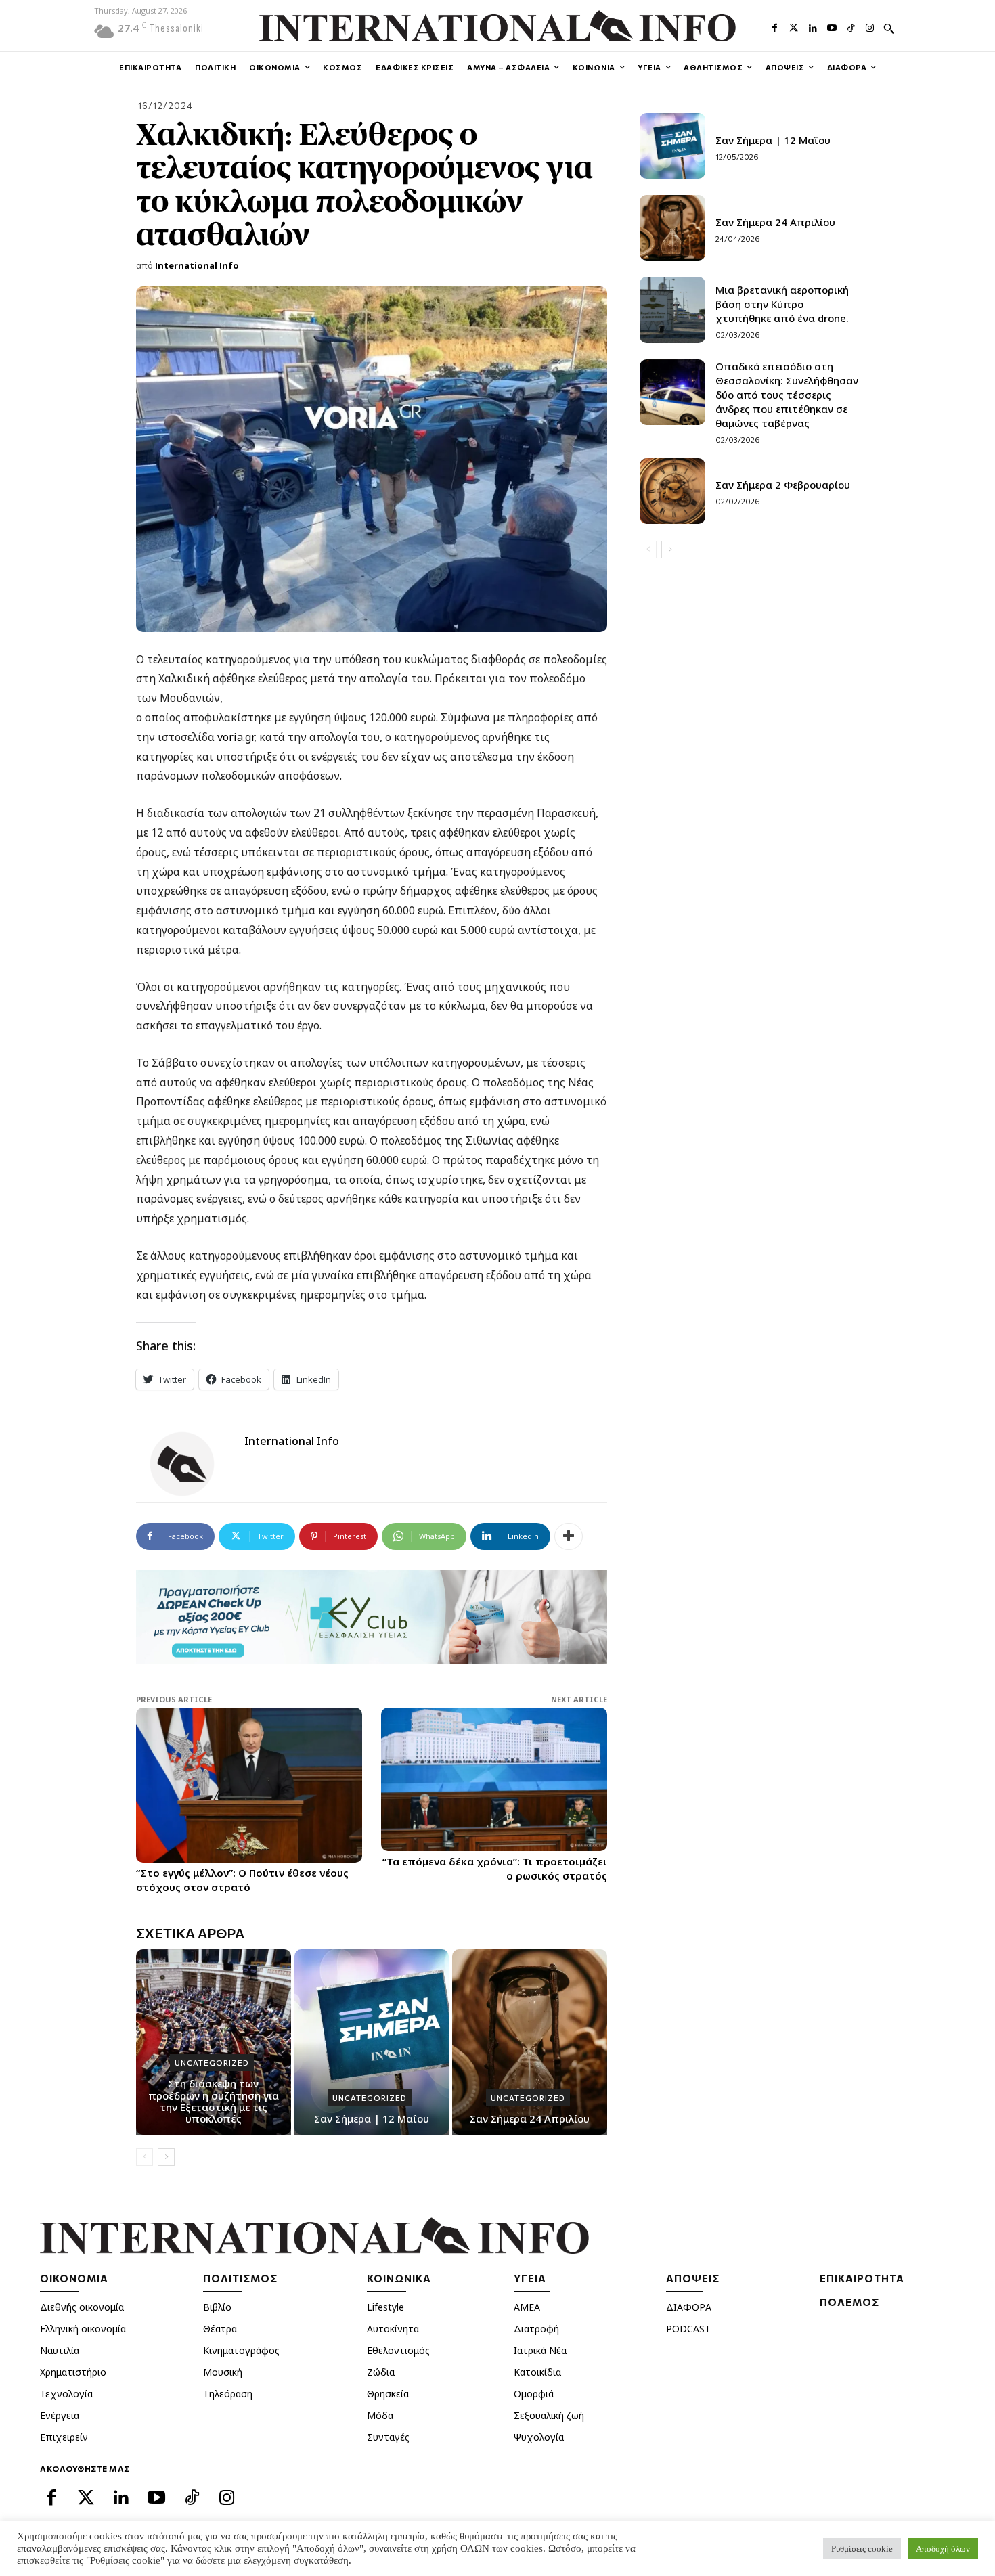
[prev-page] (145, 2157)
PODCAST (688, 2329)
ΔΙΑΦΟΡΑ (689, 2307)
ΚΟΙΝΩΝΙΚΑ (399, 2278)
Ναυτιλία (60, 2350)
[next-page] (166, 2157)
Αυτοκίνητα (393, 2329)
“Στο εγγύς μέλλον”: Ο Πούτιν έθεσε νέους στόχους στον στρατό (242, 1880)
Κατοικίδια (537, 2372)
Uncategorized (212, 2063)
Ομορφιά (534, 2394)
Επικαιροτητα (862, 2278)
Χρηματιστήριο (73, 2372)
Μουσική (223, 2372)
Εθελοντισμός (398, 2350)
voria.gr (236, 737)
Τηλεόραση (228, 2394)
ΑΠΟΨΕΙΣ (693, 2278)
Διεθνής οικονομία (82, 2307)
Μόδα (380, 2415)
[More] (569, 1536)
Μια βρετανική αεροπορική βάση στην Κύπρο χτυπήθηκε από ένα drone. (782, 304)
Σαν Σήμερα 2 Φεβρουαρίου (783, 485)
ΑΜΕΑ (527, 2307)
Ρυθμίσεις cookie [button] (862, 2549)
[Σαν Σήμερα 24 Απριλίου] (530, 2042)
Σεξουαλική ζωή (549, 2415)
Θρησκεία (388, 2394)
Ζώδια (381, 2372)
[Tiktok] (851, 26)
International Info (197, 265)
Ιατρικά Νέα (540, 2350)
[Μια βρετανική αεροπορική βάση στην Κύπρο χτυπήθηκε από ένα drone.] (672, 310)
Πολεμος (849, 2302)
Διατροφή (536, 2329)
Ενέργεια (60, 2415)
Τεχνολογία (66, 2394)
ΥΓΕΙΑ (530, 2278)
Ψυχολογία (539, 2437)
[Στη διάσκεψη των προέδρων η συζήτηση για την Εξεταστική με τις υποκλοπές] (214, 2042)
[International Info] (190, 1464)
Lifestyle (385, 2307)
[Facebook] (774, 26)
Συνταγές (388, 2437)
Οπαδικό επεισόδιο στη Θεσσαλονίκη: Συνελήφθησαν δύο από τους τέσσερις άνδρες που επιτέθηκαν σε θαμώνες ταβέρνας (787, 395)
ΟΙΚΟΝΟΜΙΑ (74, 2278)
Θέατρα (220, 2329)
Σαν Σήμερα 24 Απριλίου (530, 2118)
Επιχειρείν (64, 2437)
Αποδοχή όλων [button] (943, 2549)
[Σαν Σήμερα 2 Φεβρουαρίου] (672, 491)
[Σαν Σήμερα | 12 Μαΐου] (372, 2042)
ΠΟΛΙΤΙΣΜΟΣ (240, 2278)
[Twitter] (794, 26)
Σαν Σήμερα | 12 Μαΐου (372, 2118)
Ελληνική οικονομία (83, 2329)
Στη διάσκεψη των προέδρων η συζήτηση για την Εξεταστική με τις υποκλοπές (214, 2101)
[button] (889, 28)
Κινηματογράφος (241, 2350)
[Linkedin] (813, 26)
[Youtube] (832, 26)
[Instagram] (870, 26)
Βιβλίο (217, 2307)
